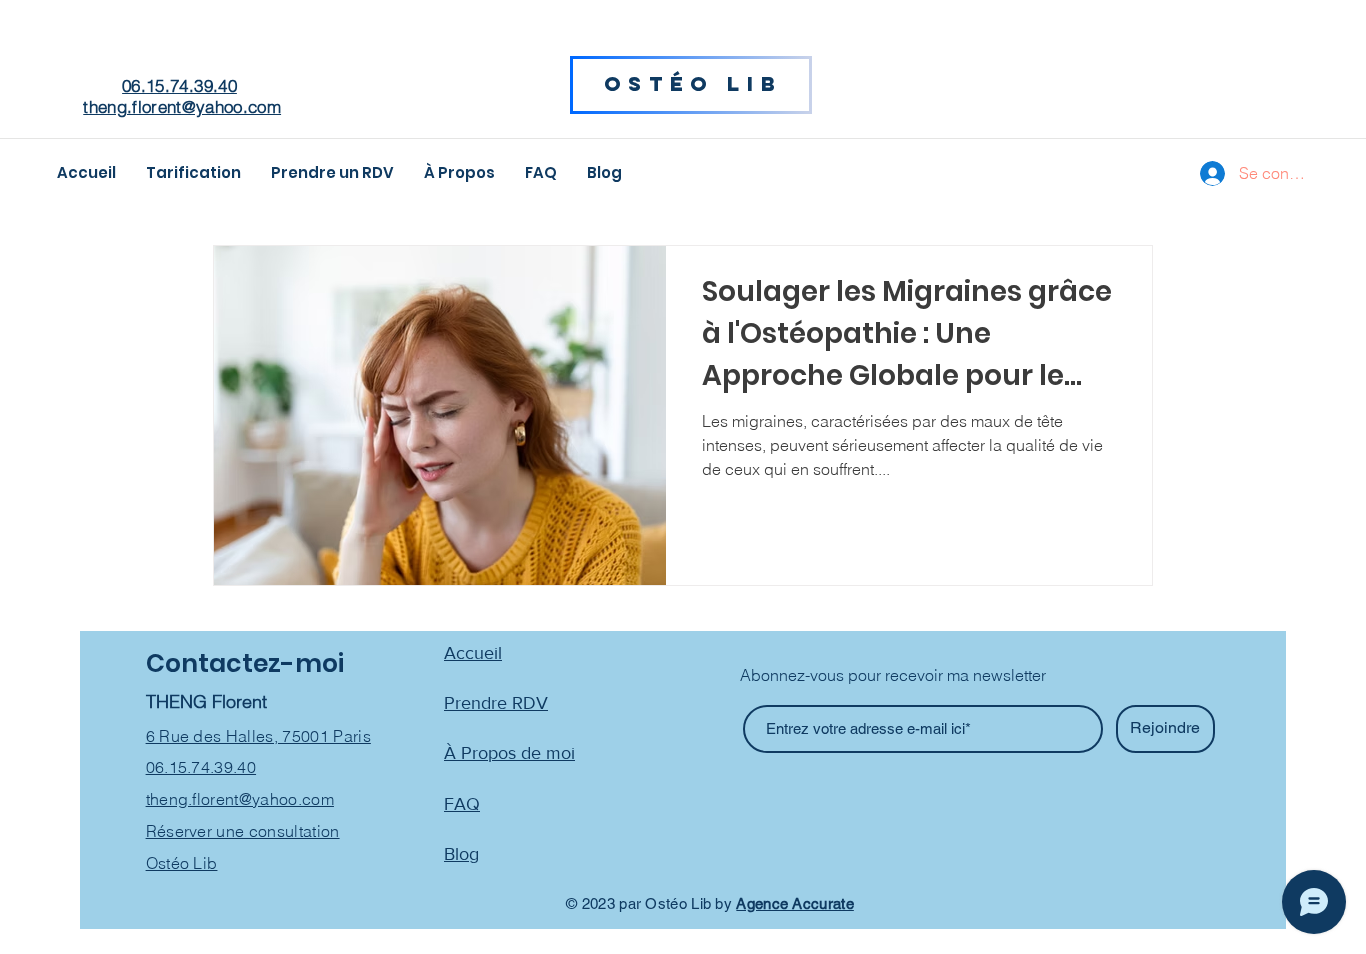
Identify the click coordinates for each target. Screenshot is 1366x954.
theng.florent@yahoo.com (182, 106)
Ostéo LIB (693, 83)
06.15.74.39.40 (179, 85)
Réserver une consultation (243, 831)
